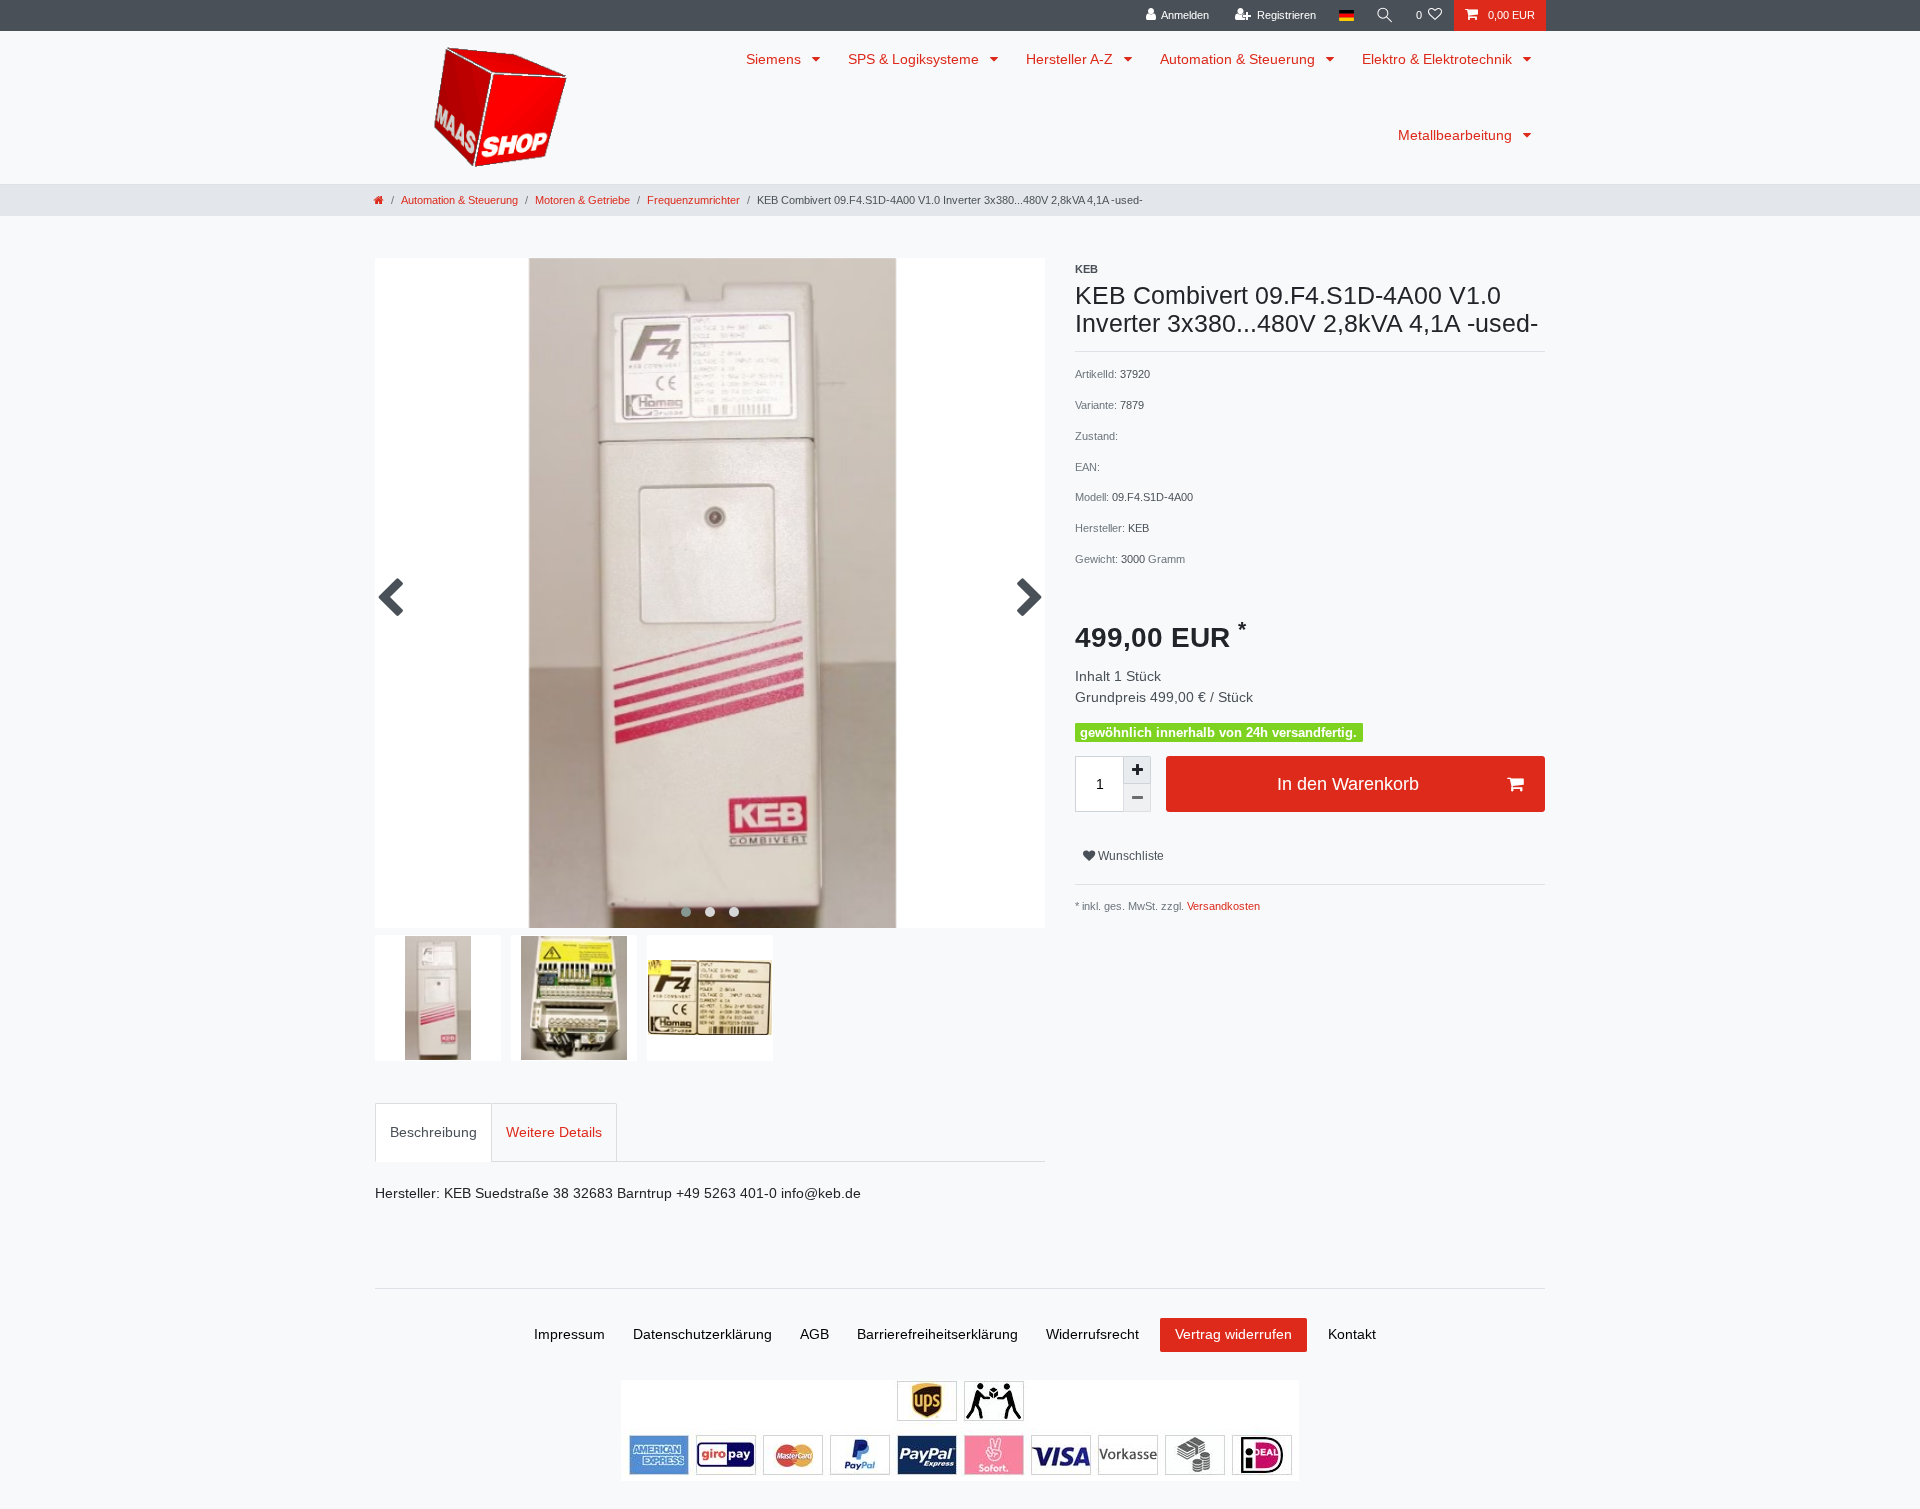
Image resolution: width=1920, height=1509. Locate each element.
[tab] (433, 1132)
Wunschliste (1129, 856)
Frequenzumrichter (693, 200)
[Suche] (1385, 15)
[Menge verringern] (1137, 798)
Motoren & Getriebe (582, 200)
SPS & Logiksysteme (915, 59)
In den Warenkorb (1348, 784)
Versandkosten (1222, 906)
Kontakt (1352, 1334)
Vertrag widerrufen (1233, 1334)
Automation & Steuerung (1239, 59)
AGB (814, 1334)
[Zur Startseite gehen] (379, 200)
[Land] (1345, 15)
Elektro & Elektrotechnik (1439, 59)
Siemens (775, 59)
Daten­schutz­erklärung (702, 1334)
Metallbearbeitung (1457, 135)
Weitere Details (554, 1132)
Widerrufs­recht (1092, 1334)
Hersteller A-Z (1071, 59)
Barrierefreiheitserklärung (937, 1334)
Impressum (569, 1334)
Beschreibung (433, 1132)
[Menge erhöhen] (1137, 770)
